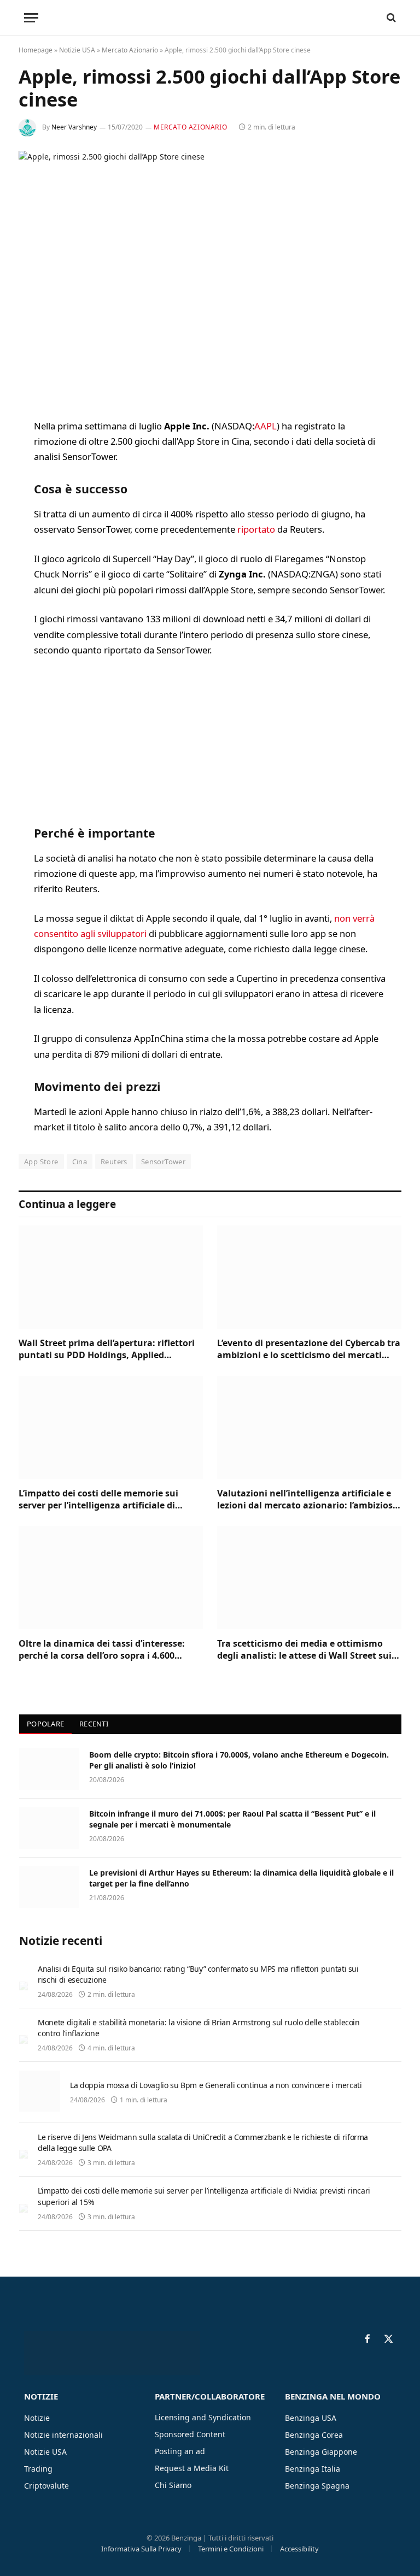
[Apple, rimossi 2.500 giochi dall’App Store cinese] (210, 276)
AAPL (266, 426)
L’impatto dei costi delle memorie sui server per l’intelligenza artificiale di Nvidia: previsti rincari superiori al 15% (103, 1500)
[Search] (390, 18)
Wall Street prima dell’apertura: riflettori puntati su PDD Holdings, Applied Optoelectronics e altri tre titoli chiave (107, 1349)
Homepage (36, 50)
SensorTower (163, 1162)
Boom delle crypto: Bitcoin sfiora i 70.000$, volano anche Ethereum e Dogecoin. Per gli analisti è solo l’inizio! (239, 1760)
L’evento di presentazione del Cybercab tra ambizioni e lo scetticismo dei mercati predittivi (309, 1349)
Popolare (45, 1724)
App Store (41, 1162)
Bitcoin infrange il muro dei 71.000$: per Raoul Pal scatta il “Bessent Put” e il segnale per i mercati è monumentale (232, 1819)
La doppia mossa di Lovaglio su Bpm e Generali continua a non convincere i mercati (216, 2085)
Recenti (94, 1724)
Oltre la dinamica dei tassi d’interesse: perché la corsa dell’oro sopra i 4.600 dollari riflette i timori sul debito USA (102, 1650)
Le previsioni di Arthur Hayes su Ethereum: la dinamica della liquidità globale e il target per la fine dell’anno (241, 1878)
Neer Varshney (74, 127)
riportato (256, 529)
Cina (80, 1162)
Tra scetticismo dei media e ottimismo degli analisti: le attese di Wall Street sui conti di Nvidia (304, 1650)
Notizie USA (77, 50)
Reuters (114, 1162)
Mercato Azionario (130, 50)
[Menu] (31, 18)
